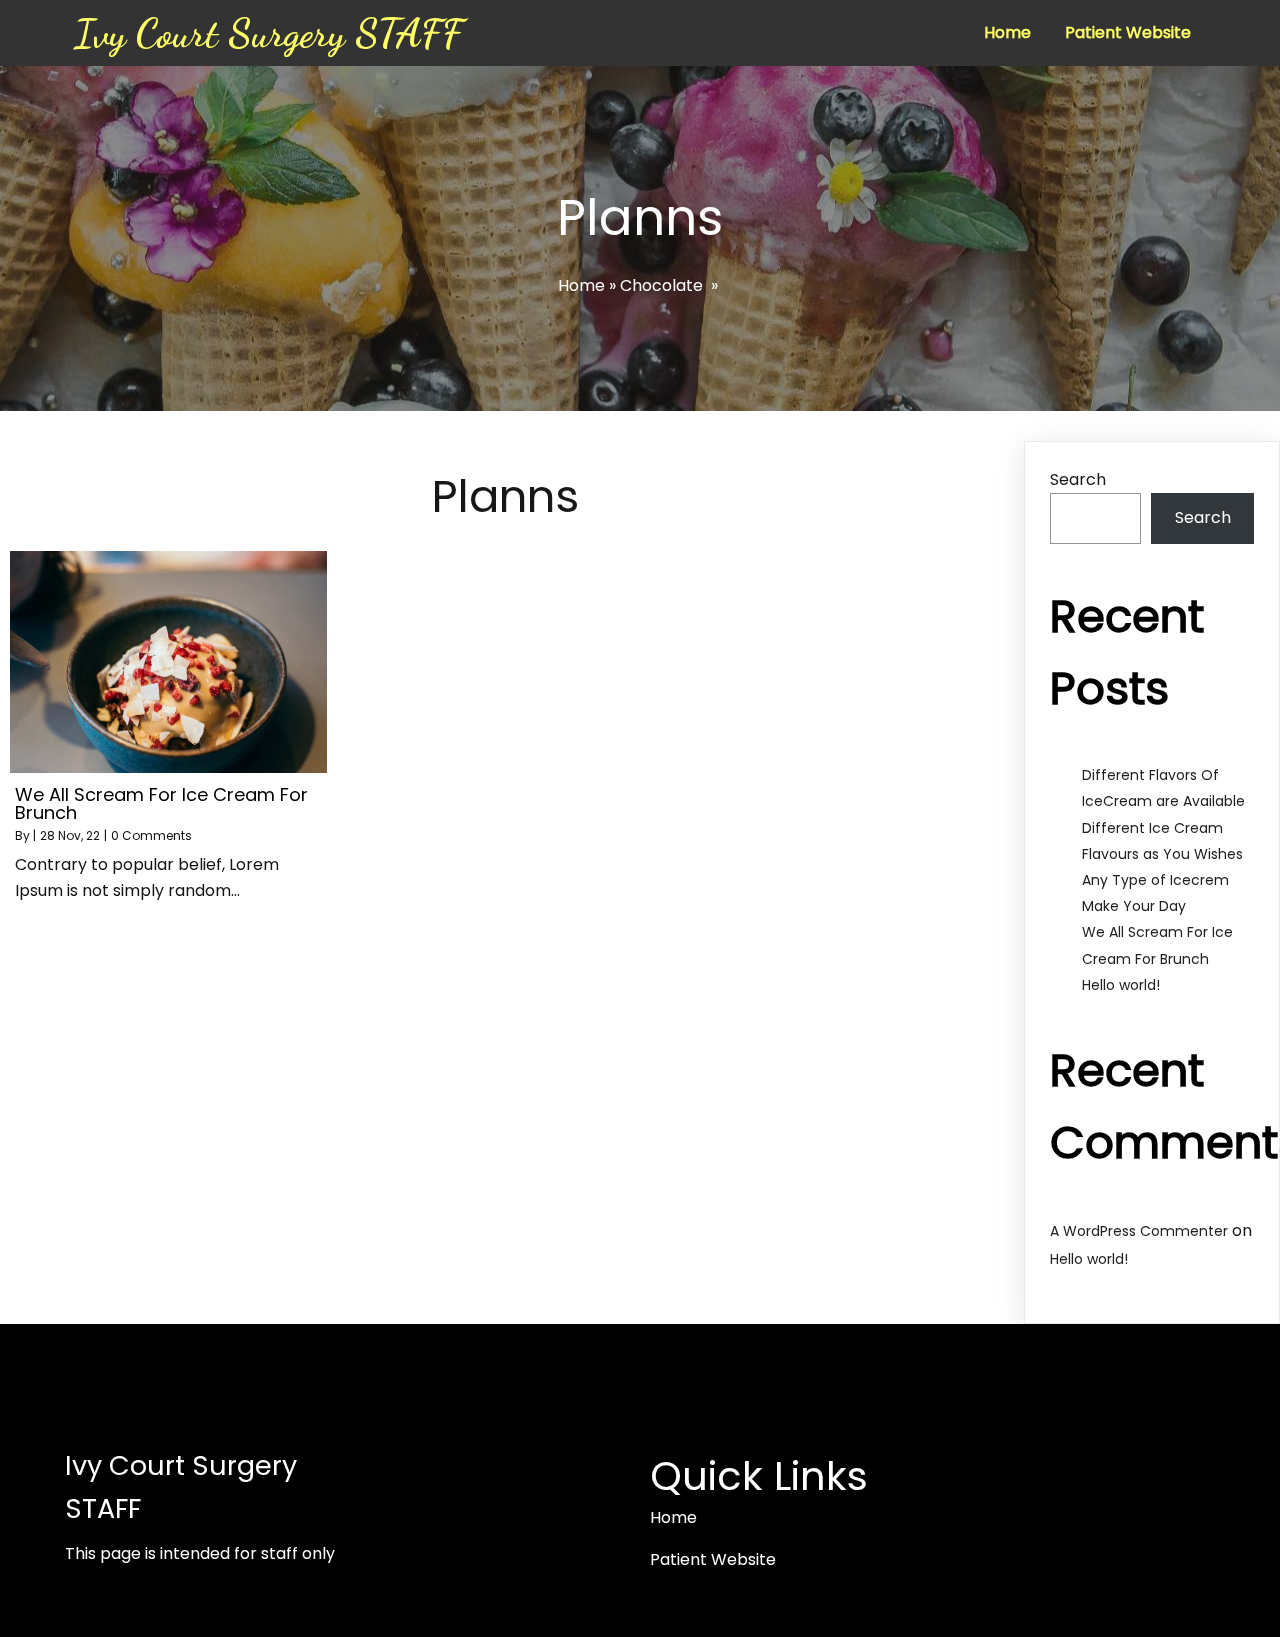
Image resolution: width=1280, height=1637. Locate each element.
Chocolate (661, 285)
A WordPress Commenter (1139, 1231)
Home (581, 285)
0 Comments (151, 835)
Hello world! (1121, 985)
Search (1078, 479)
